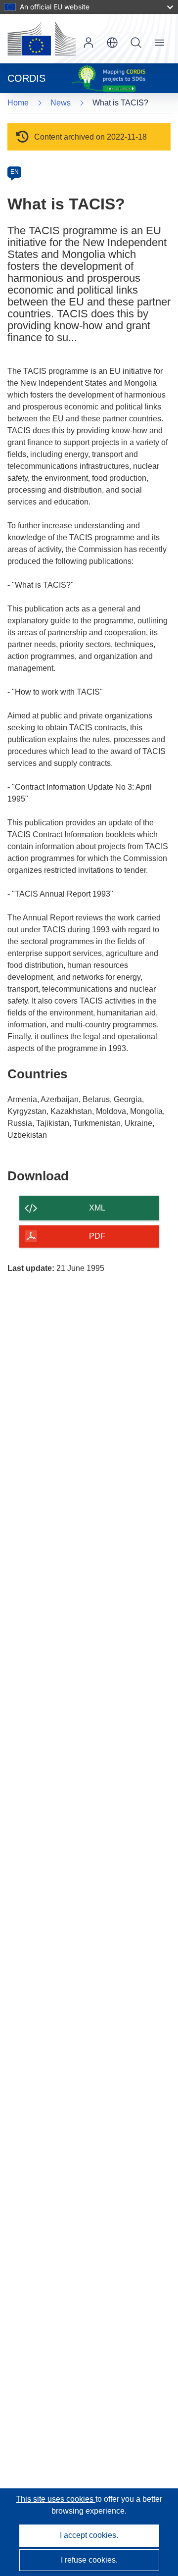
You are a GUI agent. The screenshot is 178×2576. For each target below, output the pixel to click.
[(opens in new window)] (42, 39)
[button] (112, 43)
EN (15, 172)
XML (97, 1208)
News (61, 103)
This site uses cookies (56, 2499)
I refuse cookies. (89, 2560)
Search (136, 43)
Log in (89, 43)
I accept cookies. (89, 2535)
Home (18, 103)
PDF (97, 1236)
